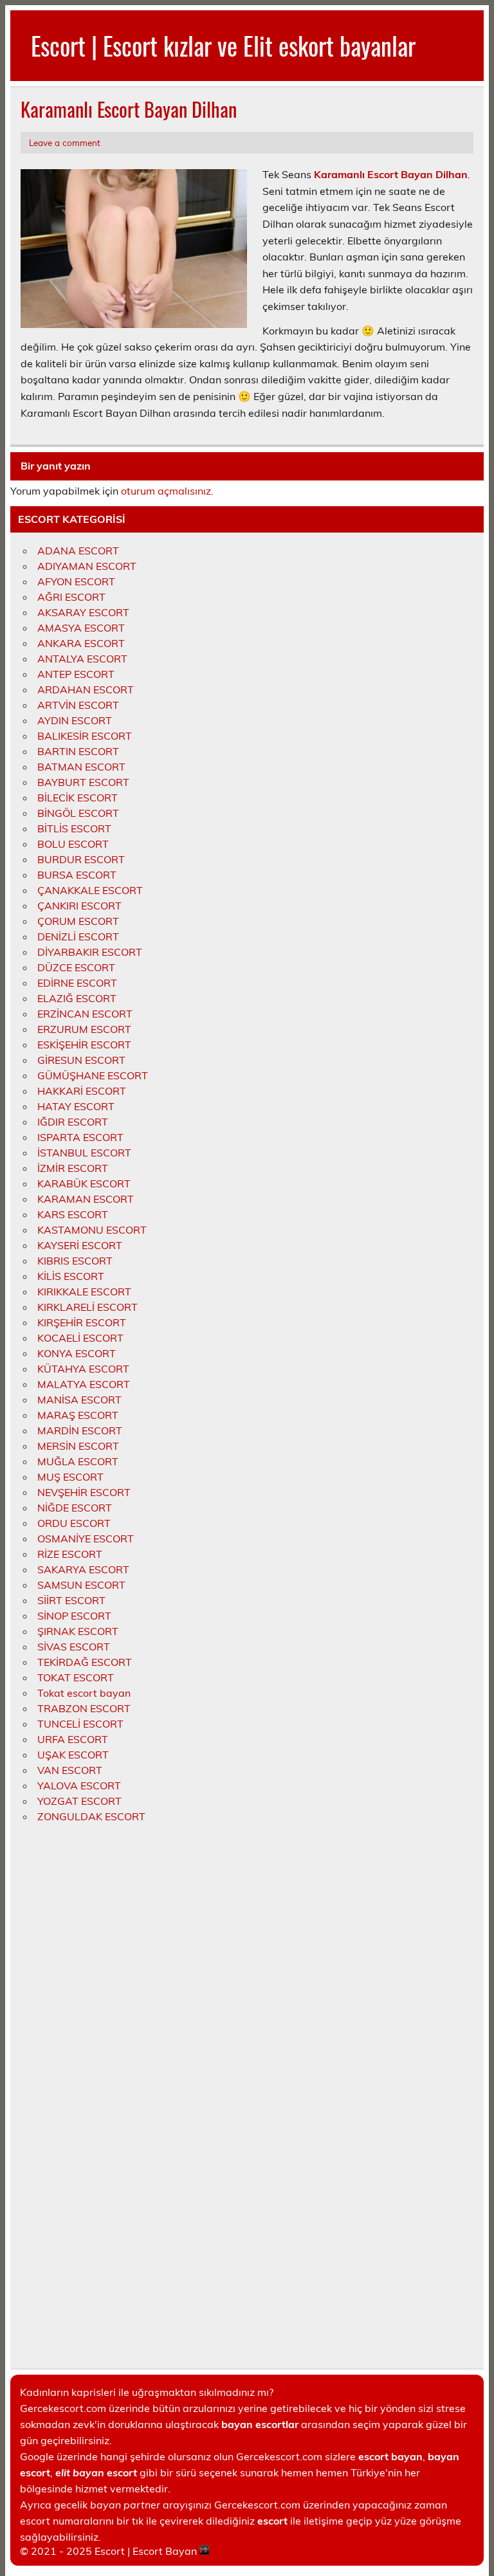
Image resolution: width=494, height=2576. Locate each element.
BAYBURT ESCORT (83, 782)
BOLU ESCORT (73, 844)
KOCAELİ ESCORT (80, 1338)
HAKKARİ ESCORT (82, 1091)
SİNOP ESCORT (74, 1616)
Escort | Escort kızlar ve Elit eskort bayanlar (223, 45)
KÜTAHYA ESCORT (83, 1369)
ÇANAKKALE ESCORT (90, 890)
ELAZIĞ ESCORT (77, 998)
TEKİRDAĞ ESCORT (85, 1662)
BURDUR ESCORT (81, 859)
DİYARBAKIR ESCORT (90, 952)
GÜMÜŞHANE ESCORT (93, 1075)
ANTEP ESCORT (76, 674)
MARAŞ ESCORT (78, 1415)
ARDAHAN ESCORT (86, 690)
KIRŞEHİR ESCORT (82, 1322)
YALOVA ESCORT (79, 1786)
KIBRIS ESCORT (75, 1261)
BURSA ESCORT (77, 875)
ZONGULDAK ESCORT (91, 1816)
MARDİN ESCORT (80, 1430)
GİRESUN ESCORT (81, 1060)
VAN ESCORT (70, 1770)
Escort (110, 2551)
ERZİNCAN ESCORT (85, 1014)
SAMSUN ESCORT (81, 1585)
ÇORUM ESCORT (78, 921)
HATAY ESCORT (76, 1106)
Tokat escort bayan (84, 1693)
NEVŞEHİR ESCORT (84, 1492)
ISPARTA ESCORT (80, 1137)
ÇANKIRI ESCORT (79, 906)
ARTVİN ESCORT (78, 705)
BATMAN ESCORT (81, 767)
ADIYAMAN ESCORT (87, 566)
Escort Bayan (165, 2551)
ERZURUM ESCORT (84, 1029)
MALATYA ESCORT (84, 1384)
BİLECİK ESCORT (78, 798)
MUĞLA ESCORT (78, 1461)
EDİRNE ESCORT (77, 983)
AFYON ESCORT (76, 581)
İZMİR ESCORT (73, 1168)
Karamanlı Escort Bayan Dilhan (391, 174)
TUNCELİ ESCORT (80, 1724)
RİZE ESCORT (70, 1554)
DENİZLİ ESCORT (78, 936)
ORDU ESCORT (74, 1523)
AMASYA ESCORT (81, 628)
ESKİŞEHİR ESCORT (84, 1045)
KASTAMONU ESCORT (92, 1230)
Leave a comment (65, 142)
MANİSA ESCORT (79, 1400)
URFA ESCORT (73, 1739)
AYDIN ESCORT (75, 720)
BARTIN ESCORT (78, 751)
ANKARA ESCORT (81, 643)
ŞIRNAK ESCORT (78, 1631)
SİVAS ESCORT (74, 1647)
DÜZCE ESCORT (76, 967)
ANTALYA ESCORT (82, 659)
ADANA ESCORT (78, 551)
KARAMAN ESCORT (86, 1199)
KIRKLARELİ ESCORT (87, 1307)
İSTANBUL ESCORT (84, 1153)
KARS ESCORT (73, 1214)
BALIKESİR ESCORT (85, 736)
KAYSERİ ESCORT (80, 1245)
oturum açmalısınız (166, 491)
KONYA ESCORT (77, 1353)
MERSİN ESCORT (78, 1446)
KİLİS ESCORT (71, 1276)
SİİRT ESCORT (71, 1600)
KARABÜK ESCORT (84, 1183)
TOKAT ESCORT (76, 1677)
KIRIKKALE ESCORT (84, 1292)
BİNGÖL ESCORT (78, 813)
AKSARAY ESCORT (83, 612)
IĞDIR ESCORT (73, 1122)
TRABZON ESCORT (84, 1708)
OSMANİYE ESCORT (86, 1539)
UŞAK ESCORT (73, 1755)
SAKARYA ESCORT (83, 1569)
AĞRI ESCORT (71, 597)
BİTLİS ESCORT (74, 828)
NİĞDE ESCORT (75, 1508)
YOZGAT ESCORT (79, 1801)
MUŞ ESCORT (70, 1477)
